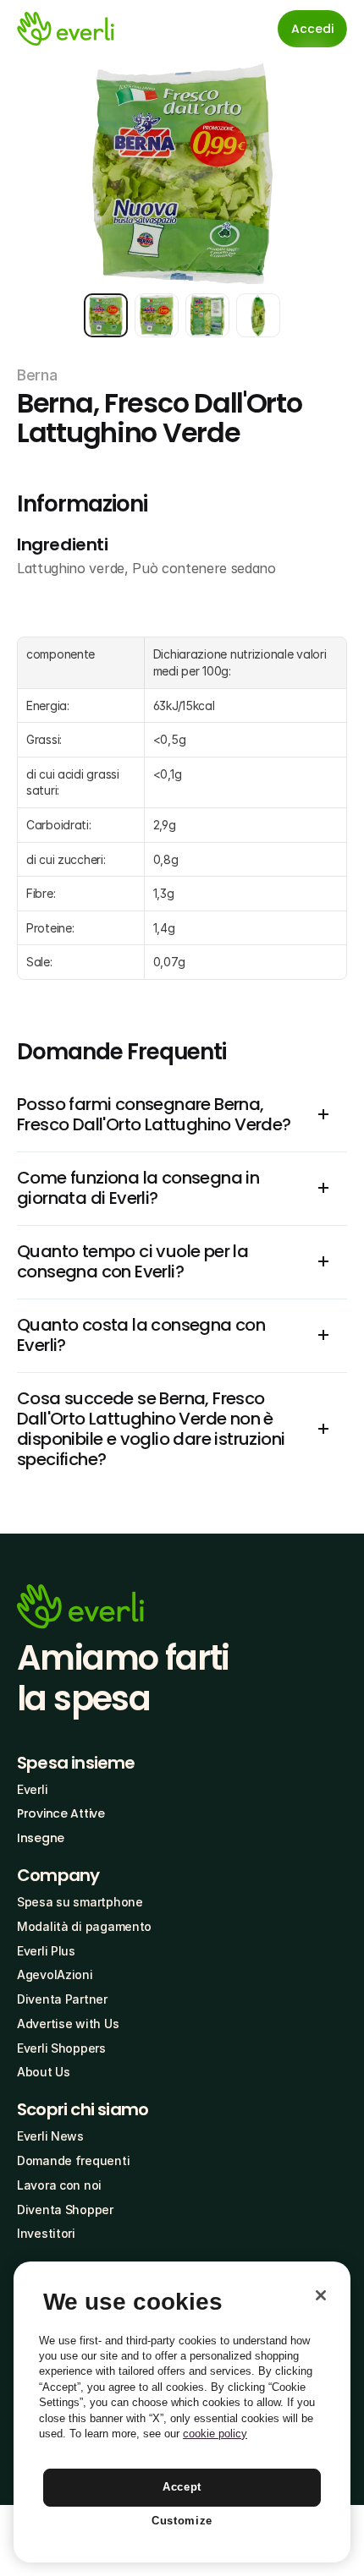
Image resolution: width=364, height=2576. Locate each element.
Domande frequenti (73, 2160)
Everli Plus (46, 1951)
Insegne (41, 1838)
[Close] (321, 2295)
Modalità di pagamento (84, 1926)
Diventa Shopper (65, 2210)
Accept (182, 2487)
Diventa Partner (62, 1999)
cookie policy (215, 2434)
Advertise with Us (68, 2024)
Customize (182, 2521)
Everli (32, 1789)
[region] (182, 2412)
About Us (44, 2072)
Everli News (50, 2136)
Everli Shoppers (61, 2048)
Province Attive (61, 1813)
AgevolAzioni (55, 1974)
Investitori (46, 2233)
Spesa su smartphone (80, 1902)
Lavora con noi (59, 2185)
